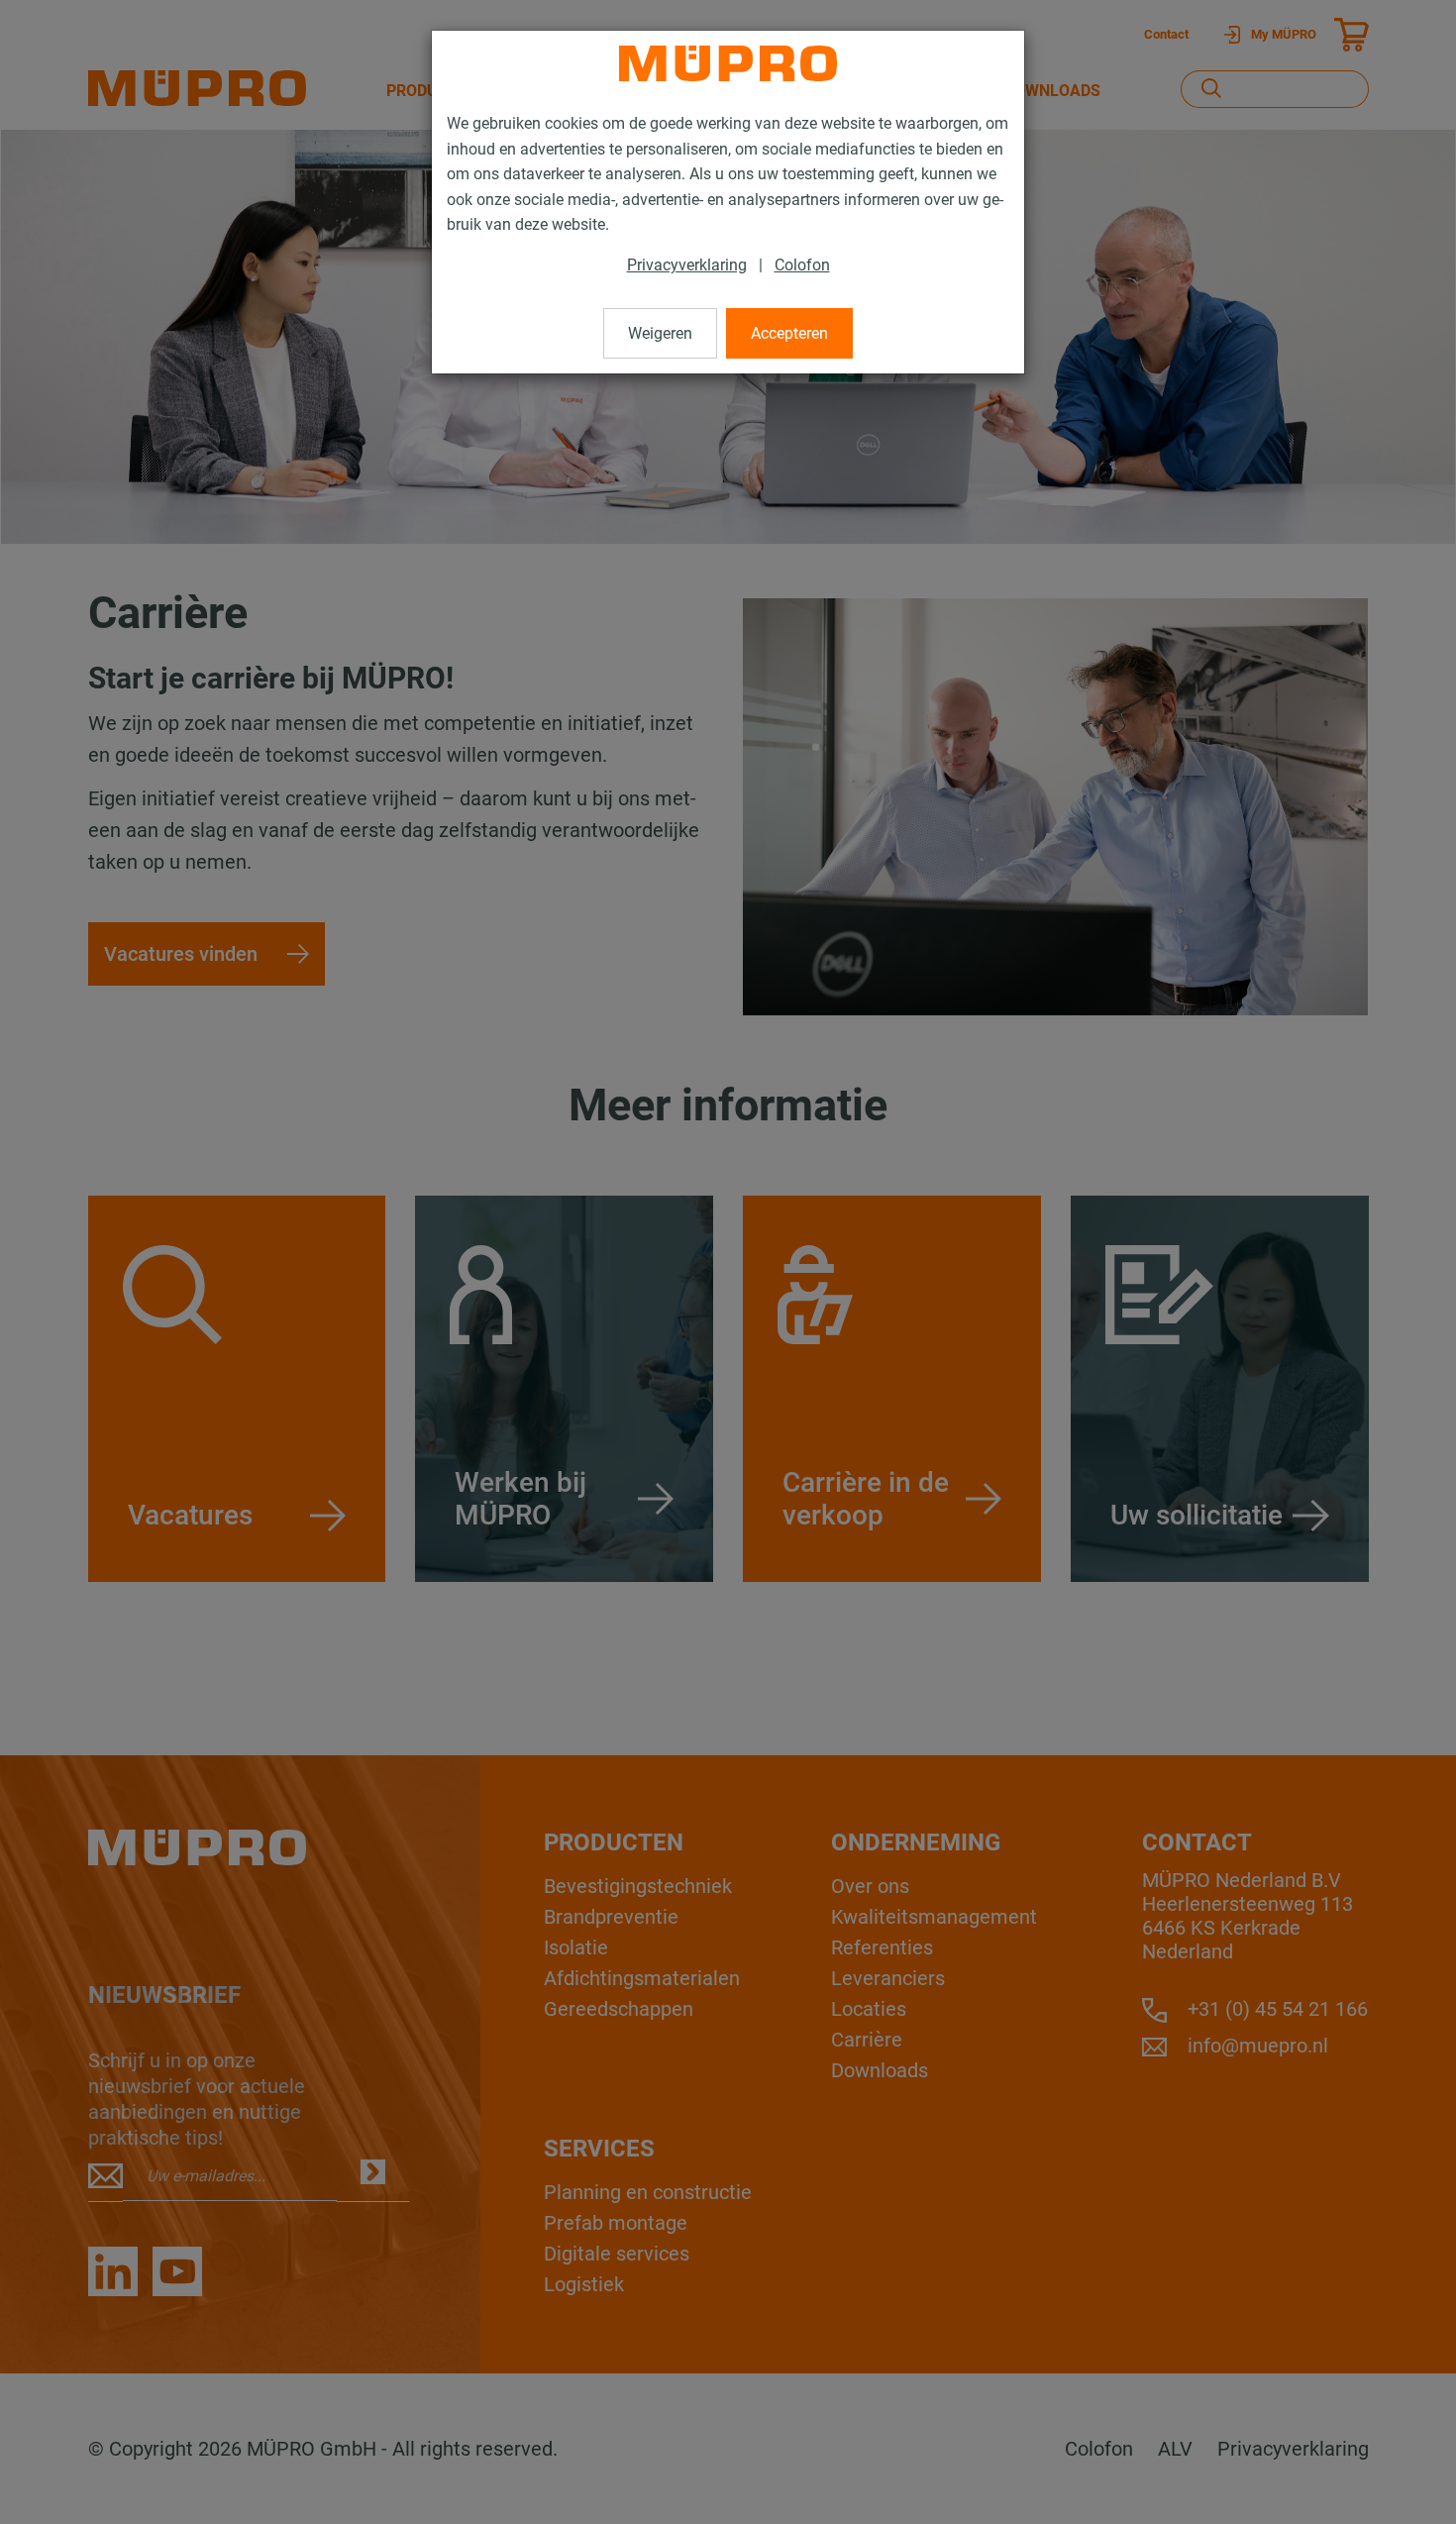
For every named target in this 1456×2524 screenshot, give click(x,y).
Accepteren (789, 333)
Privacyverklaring (687, 265)
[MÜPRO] (728, 63)
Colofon (802, 265)
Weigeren (660, 333)
